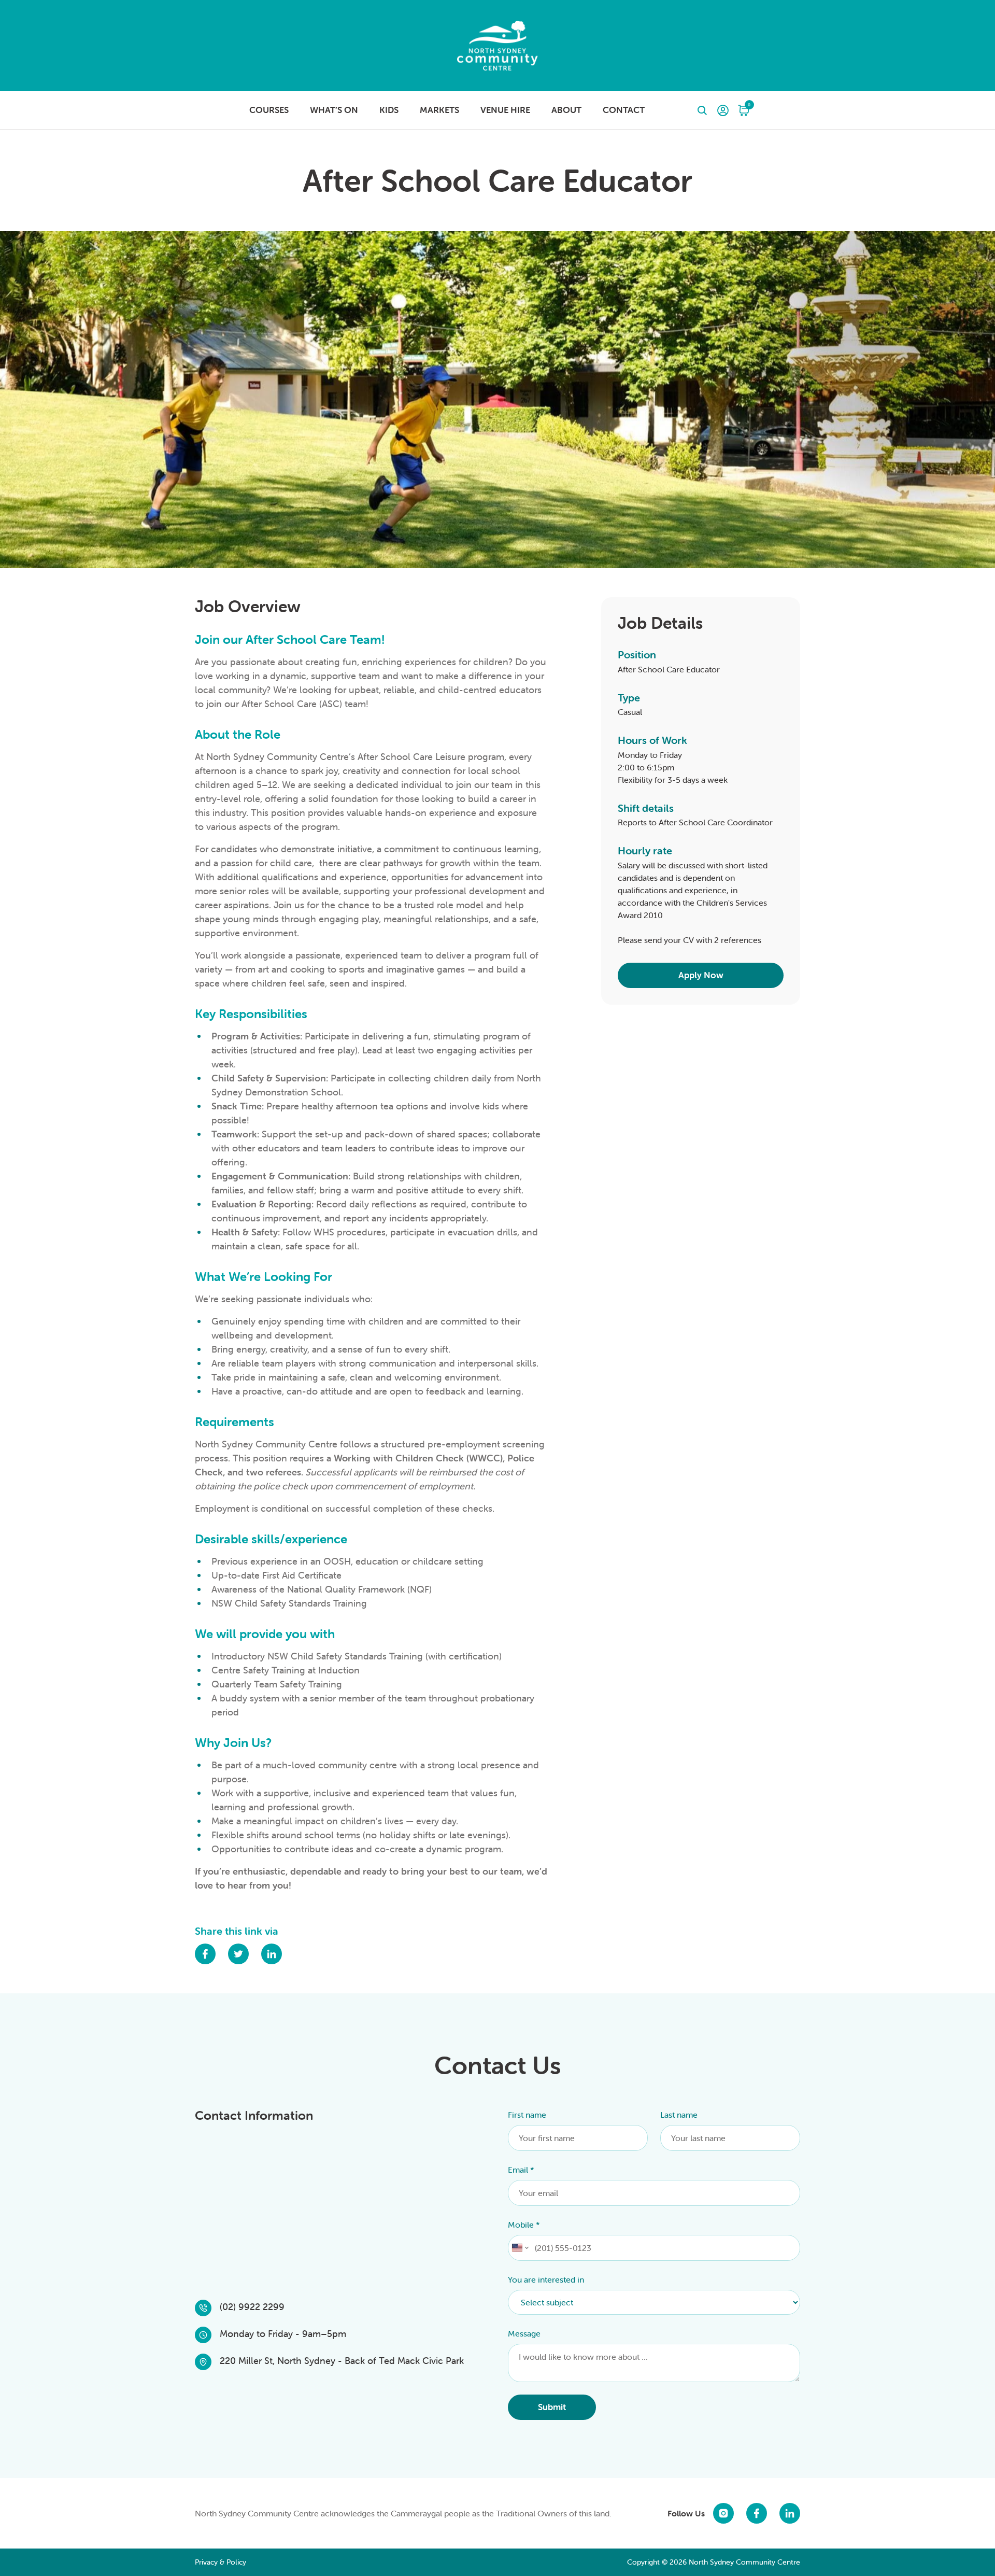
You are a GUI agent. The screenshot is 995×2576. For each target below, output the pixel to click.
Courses (269, 110)
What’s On (334, 110)
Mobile (524, 2225)
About (566, 110)
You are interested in (546, 2279)
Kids (389, 110)
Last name (679, 2115)
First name (527, 2115)
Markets (439, 110)
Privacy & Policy (221, 2562)
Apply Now (701, 975)
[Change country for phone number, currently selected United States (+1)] (520, 2248)
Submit (552, 2407)
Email (521, 2170)
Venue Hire (505, 110)
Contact (624, 110)
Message (524, 2333)
